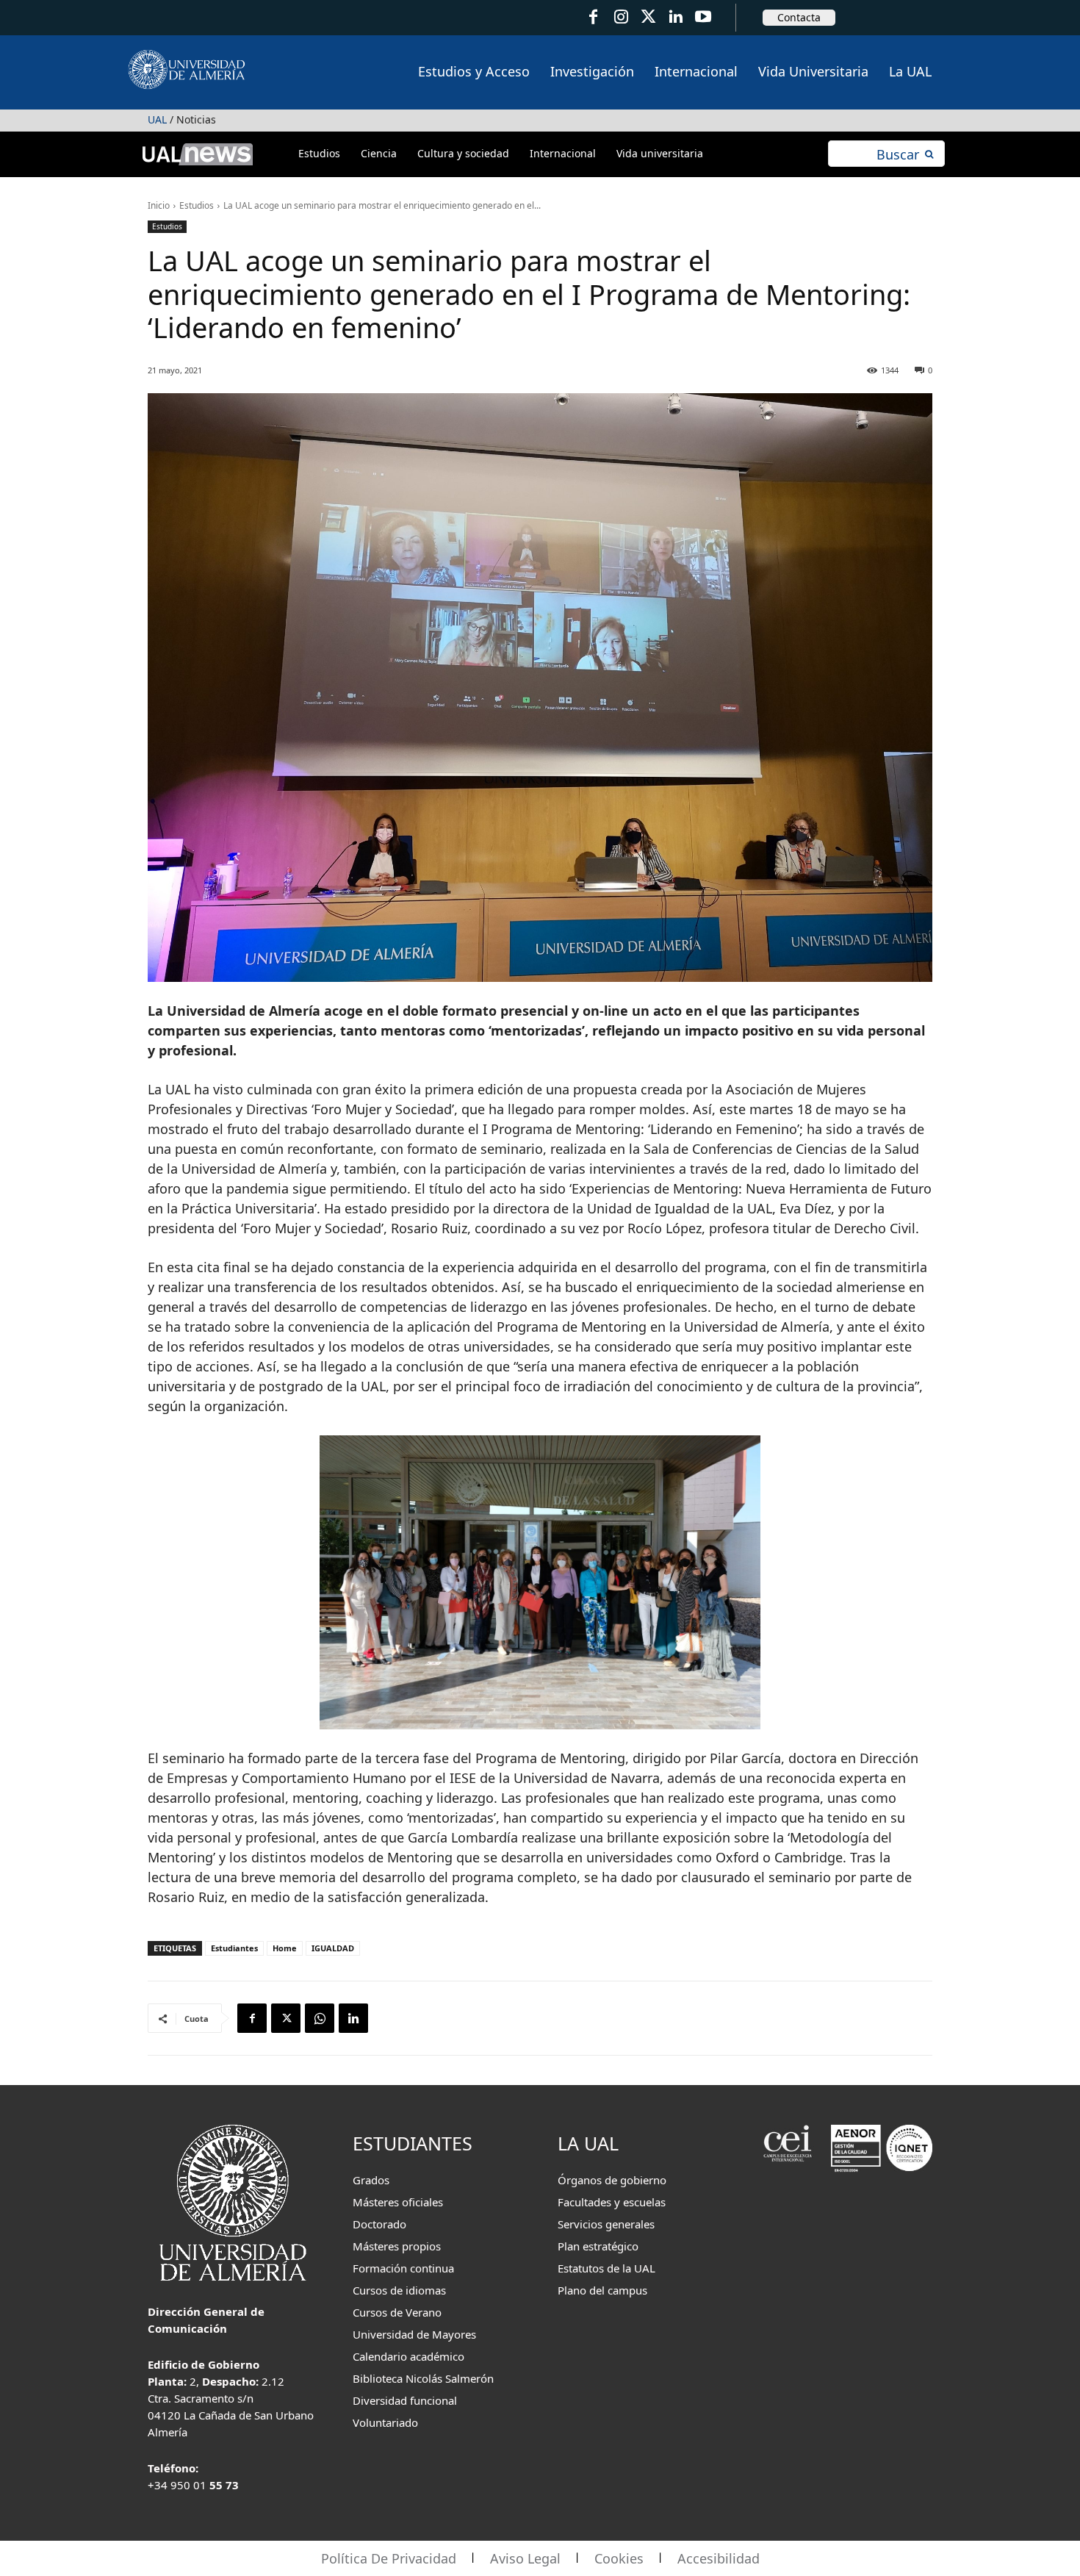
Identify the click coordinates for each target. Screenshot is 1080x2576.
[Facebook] (593, 17)
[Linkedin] (353, 2018)
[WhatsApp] (320, 2018)
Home (285, 1948)
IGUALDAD (333, 1948)
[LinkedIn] (676, 17)
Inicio (159, 205)
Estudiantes (234, 1948)
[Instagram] (620, 17)
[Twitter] (648, 17)
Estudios (197, 205)
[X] (286, 2018)
